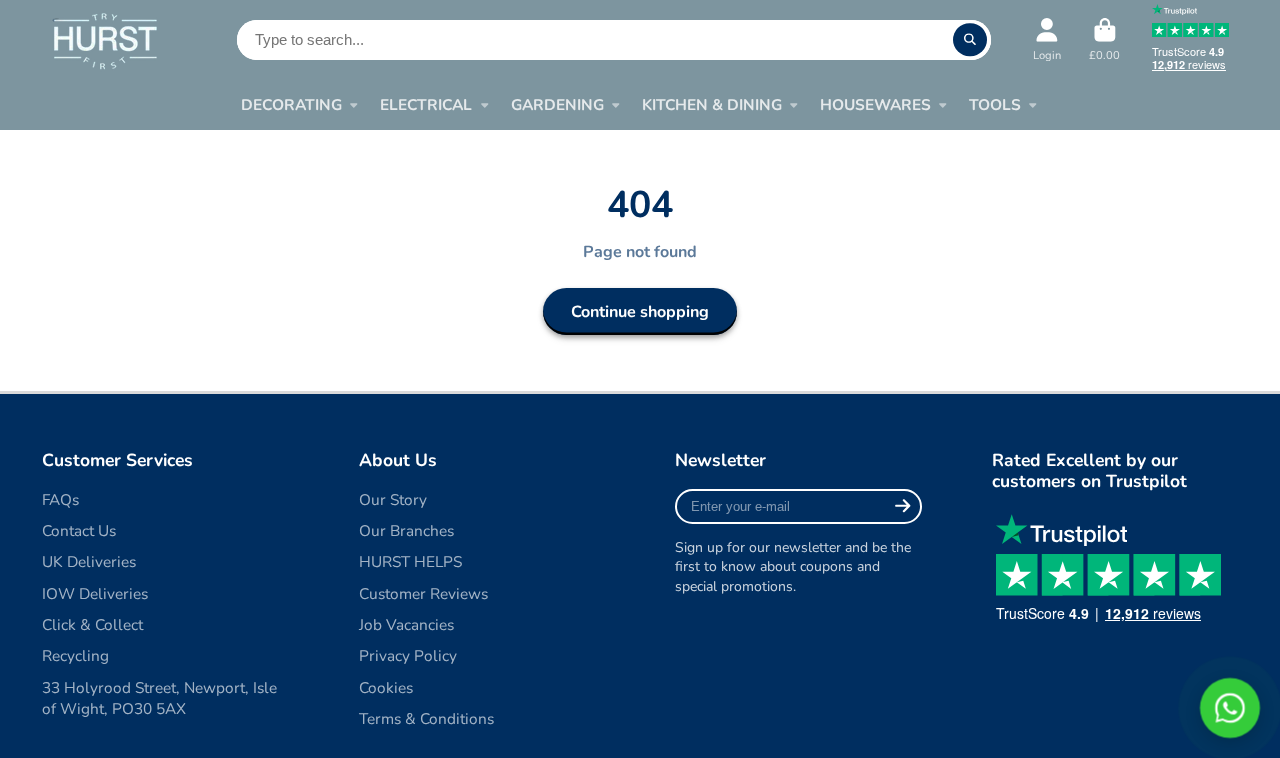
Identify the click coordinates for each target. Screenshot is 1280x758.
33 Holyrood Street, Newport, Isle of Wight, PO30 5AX (159, 698)
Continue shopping (640, 312)
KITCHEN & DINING (712, 104)
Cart (1104, 39)
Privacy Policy (408, 655)
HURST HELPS (410, 561)
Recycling (75, 655)
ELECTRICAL (426, 104)
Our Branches (406, 530)
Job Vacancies (406, 624)
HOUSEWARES (875, 104)
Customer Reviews (423, 593)
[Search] (970, 40)
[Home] (104, 40)
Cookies (386, 687)
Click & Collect (92, 624)
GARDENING (557, 104)
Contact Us (79, 530)
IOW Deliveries (95, 593)
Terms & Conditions (426, 718)
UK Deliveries (89, 561)
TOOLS (995, 104)
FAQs (60, 499)
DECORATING (291, 104)
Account (1047, 39)
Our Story (393, 499)
